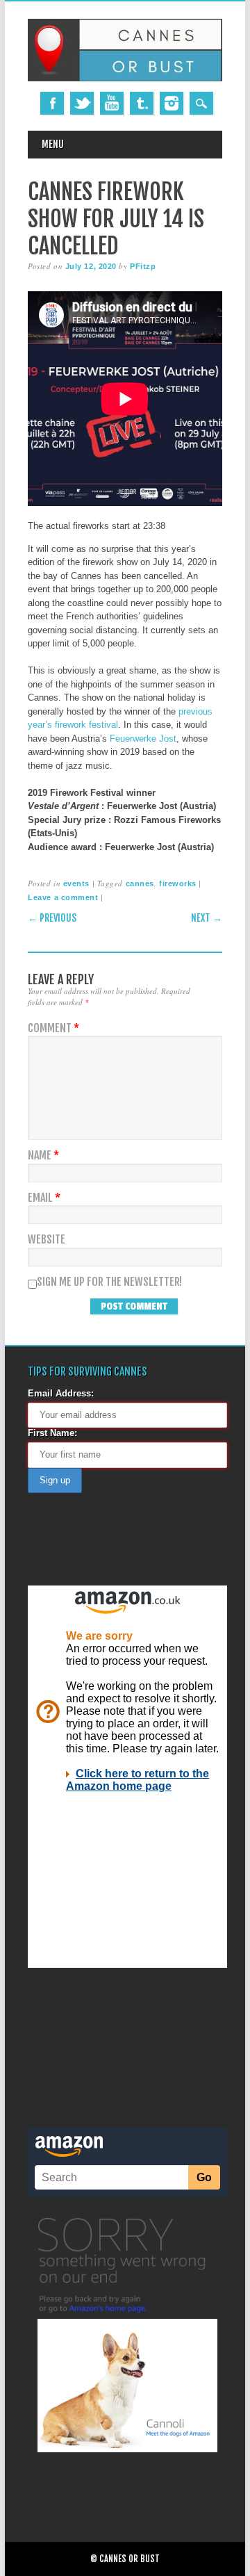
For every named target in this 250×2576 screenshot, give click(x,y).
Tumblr (142, 103)
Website (47, 1240)
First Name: (52, 1433)
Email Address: (61, 1393)
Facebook (52, 103)
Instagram (172, 103)
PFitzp (143, 266)
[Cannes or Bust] (125, 78)
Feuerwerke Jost (143, 739)
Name (43, 1156)
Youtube (112, 103)
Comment (53, 1028)
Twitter (82, 103)
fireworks (178, 883)
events (76, 883)
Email (44, 1198)
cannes (140, 883)
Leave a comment (63, 897)
